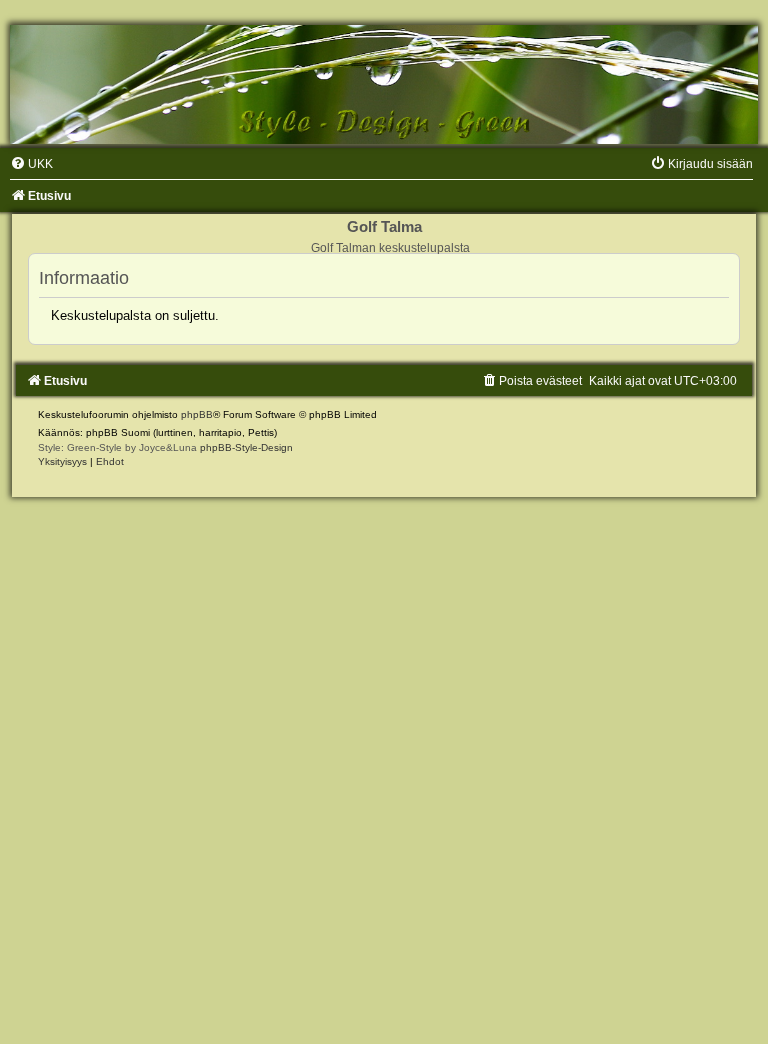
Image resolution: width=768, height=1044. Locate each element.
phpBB (197, 414)
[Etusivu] (384, 84)
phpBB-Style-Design (246, 447)
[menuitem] (31, 164)
